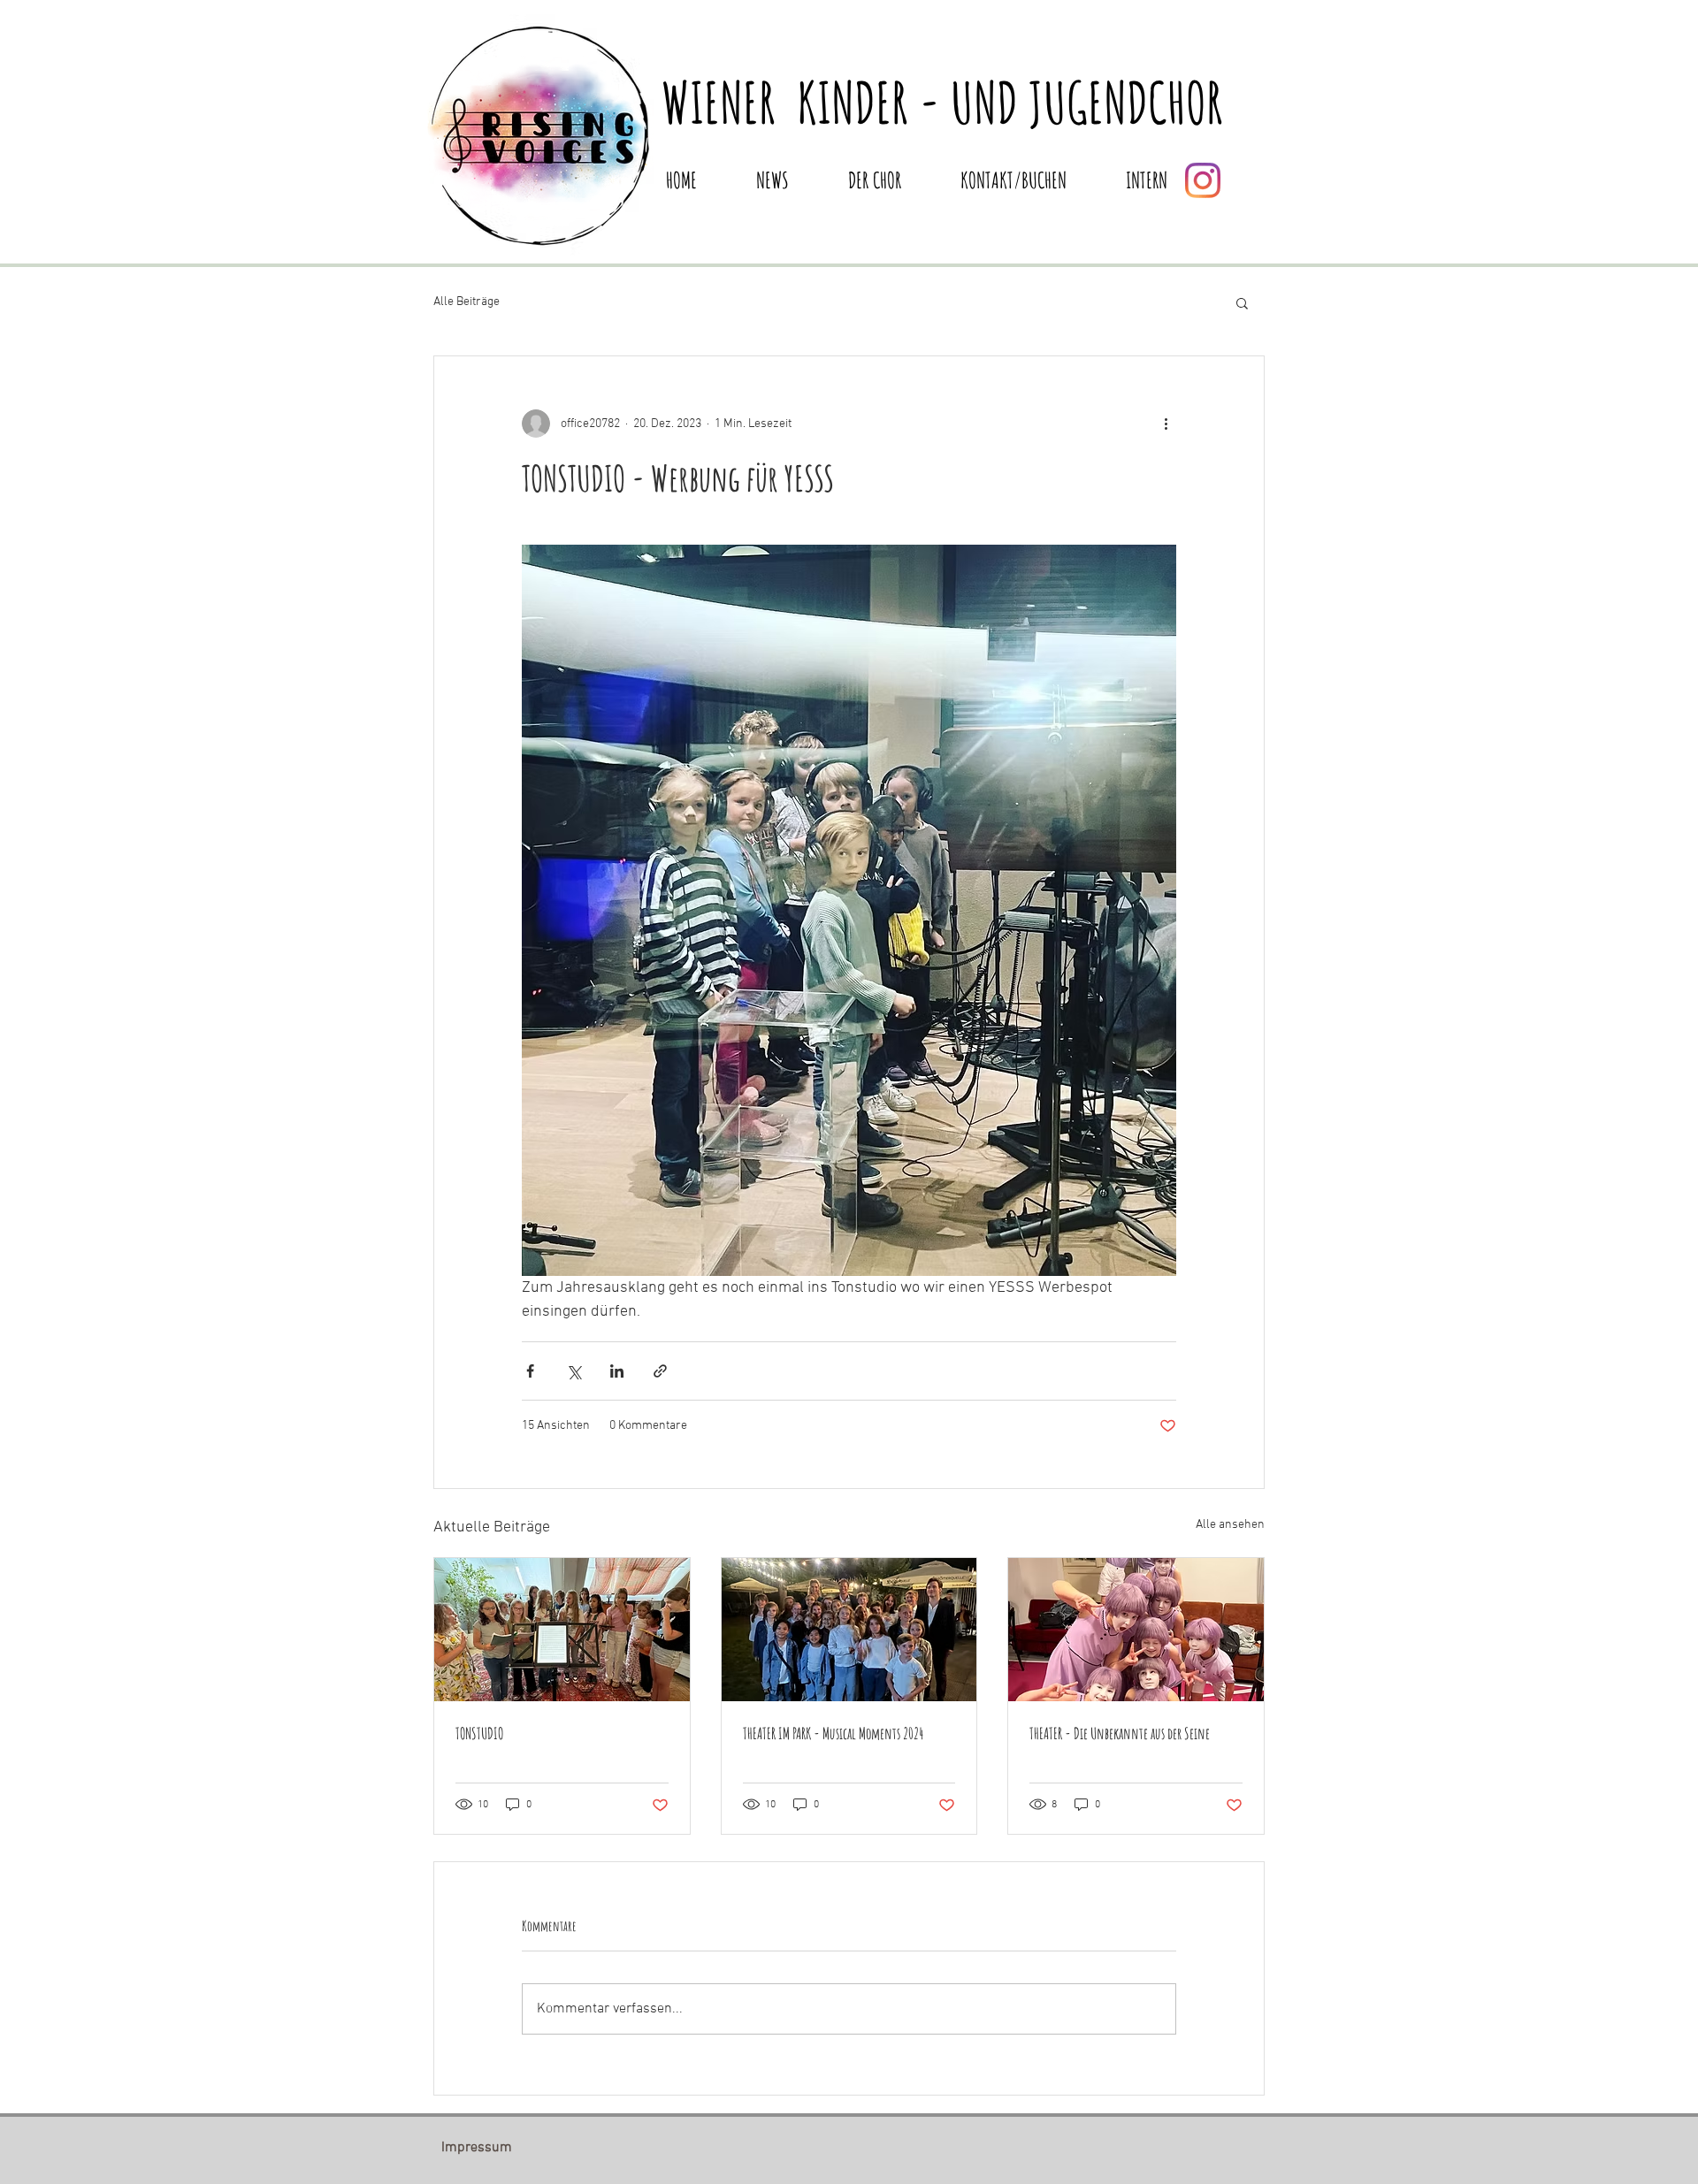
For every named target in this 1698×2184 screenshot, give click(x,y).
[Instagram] (1203, 180)
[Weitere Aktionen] (1166, 424)
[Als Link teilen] (660, 1371)
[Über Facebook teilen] (530, 1371)
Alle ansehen (1230, 1525)
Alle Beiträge (467, 302)
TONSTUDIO (479, 1733)
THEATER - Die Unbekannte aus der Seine (1120, 1733)
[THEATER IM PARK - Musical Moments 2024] (849, 1630)
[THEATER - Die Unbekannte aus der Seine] (1136, 1630)
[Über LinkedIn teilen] (617, 1371)
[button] (1242, 302)
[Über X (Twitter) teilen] (574, 1371)
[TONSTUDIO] (562, 1630)
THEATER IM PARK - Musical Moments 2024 (833, 1733)
